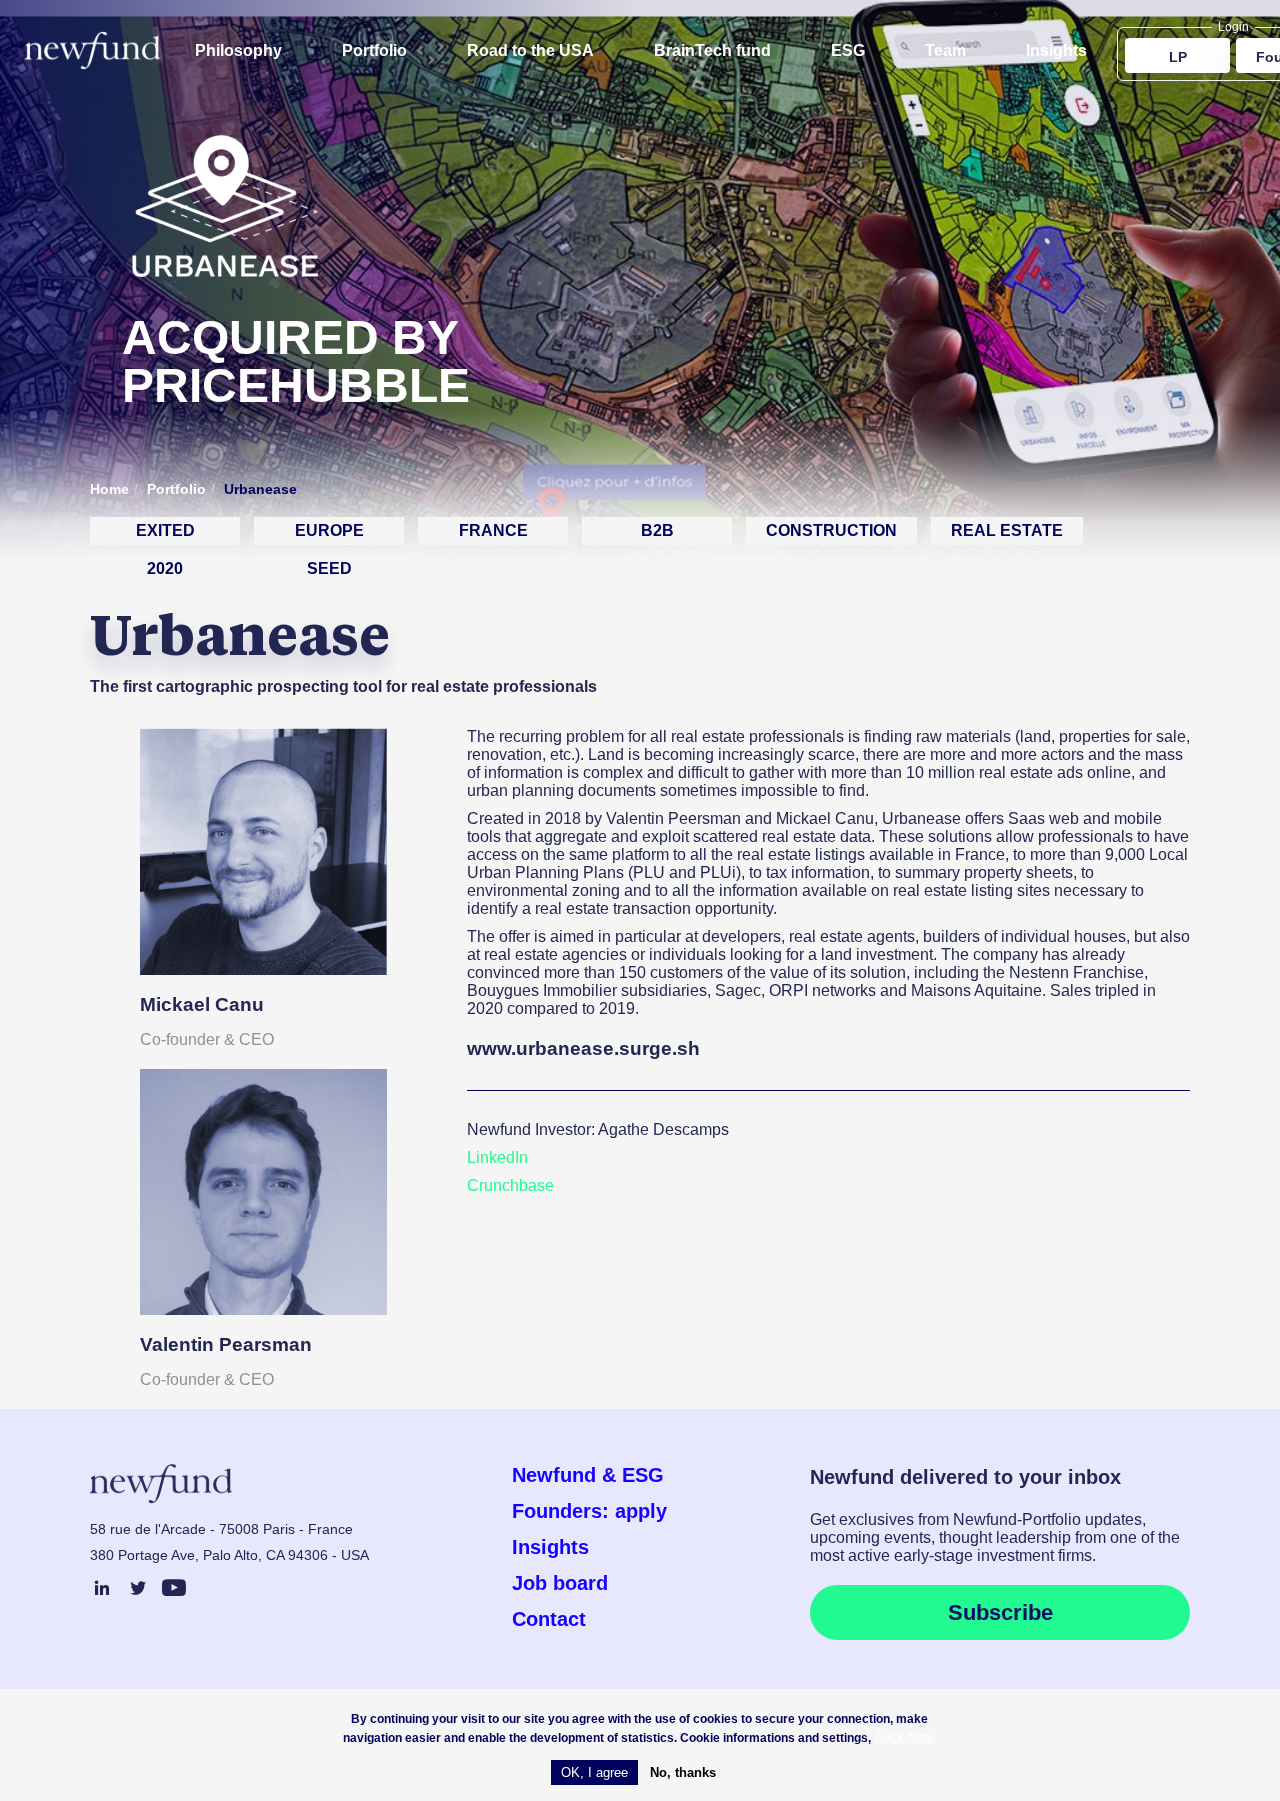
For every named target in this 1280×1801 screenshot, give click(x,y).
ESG (848, 50)
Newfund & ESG (588, 1475)
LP (1178, 57)
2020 (165, 568)
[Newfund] (92, 50)
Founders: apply (589, 1511)
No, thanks (683, 1772)
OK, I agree (594, 1772)
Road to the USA (530, 50)
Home (109, 489)
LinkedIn (497, 1157)
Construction (831, 530)
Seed (329, 568)
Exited (165, 530)
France (493, 530)
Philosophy (238, 50)
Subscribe (1000, 1612)
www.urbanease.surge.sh (583, 1048)
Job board (560, 1583)
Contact (549, 1619)
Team (945, 50)
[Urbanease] (222, 304)
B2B (657, 530)
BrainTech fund (712, 50)
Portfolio (374, 50)
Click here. (906, 1737)
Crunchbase (510, 1185)
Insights (1056, 50)
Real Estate (1007, 530)
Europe (329, 530)
